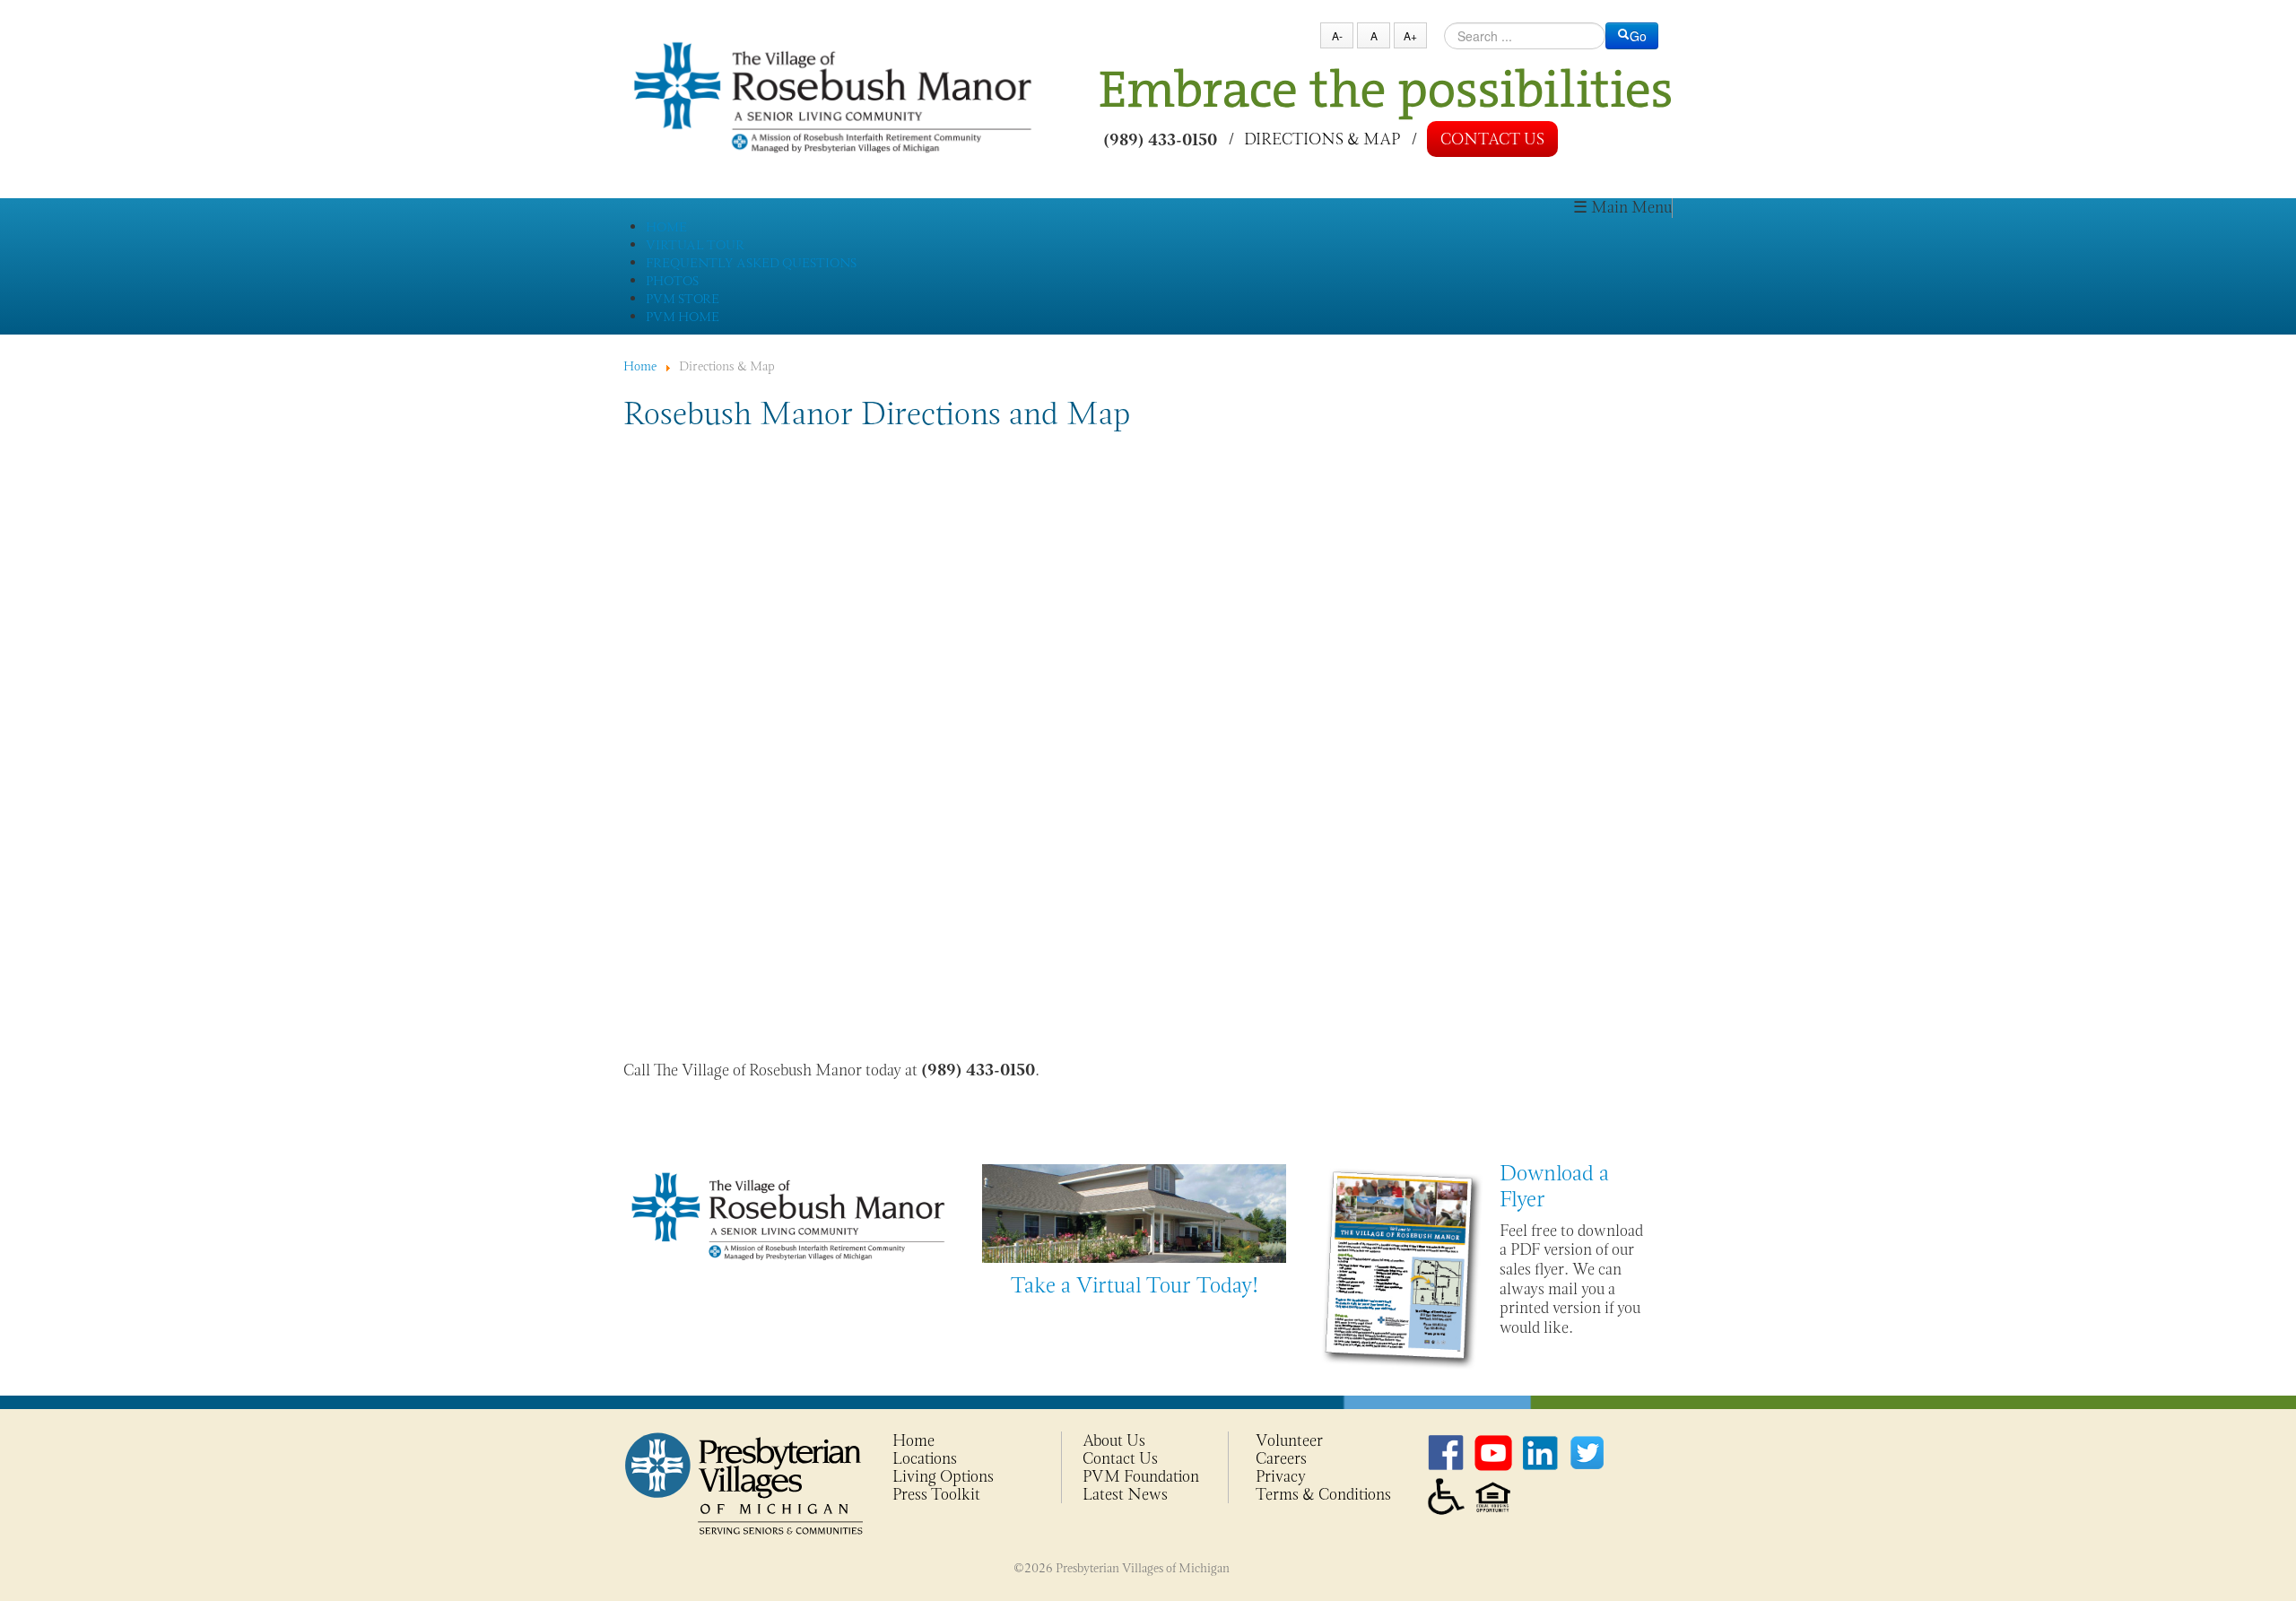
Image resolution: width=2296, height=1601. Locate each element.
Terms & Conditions (1323, 1494)
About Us (1114, 1440)
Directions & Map (1322, 138)
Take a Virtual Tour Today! (1135, 1285)
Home (913, 1440)
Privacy (1281, 1476)
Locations (925, 1458)
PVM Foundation (1141, 1476)
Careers (1281, 1458)
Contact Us (1492, 139)
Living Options (943, 1476)
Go (1638, 36)
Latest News (1125, 1494)
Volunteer (1289, 1440)
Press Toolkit (936, 1494)
